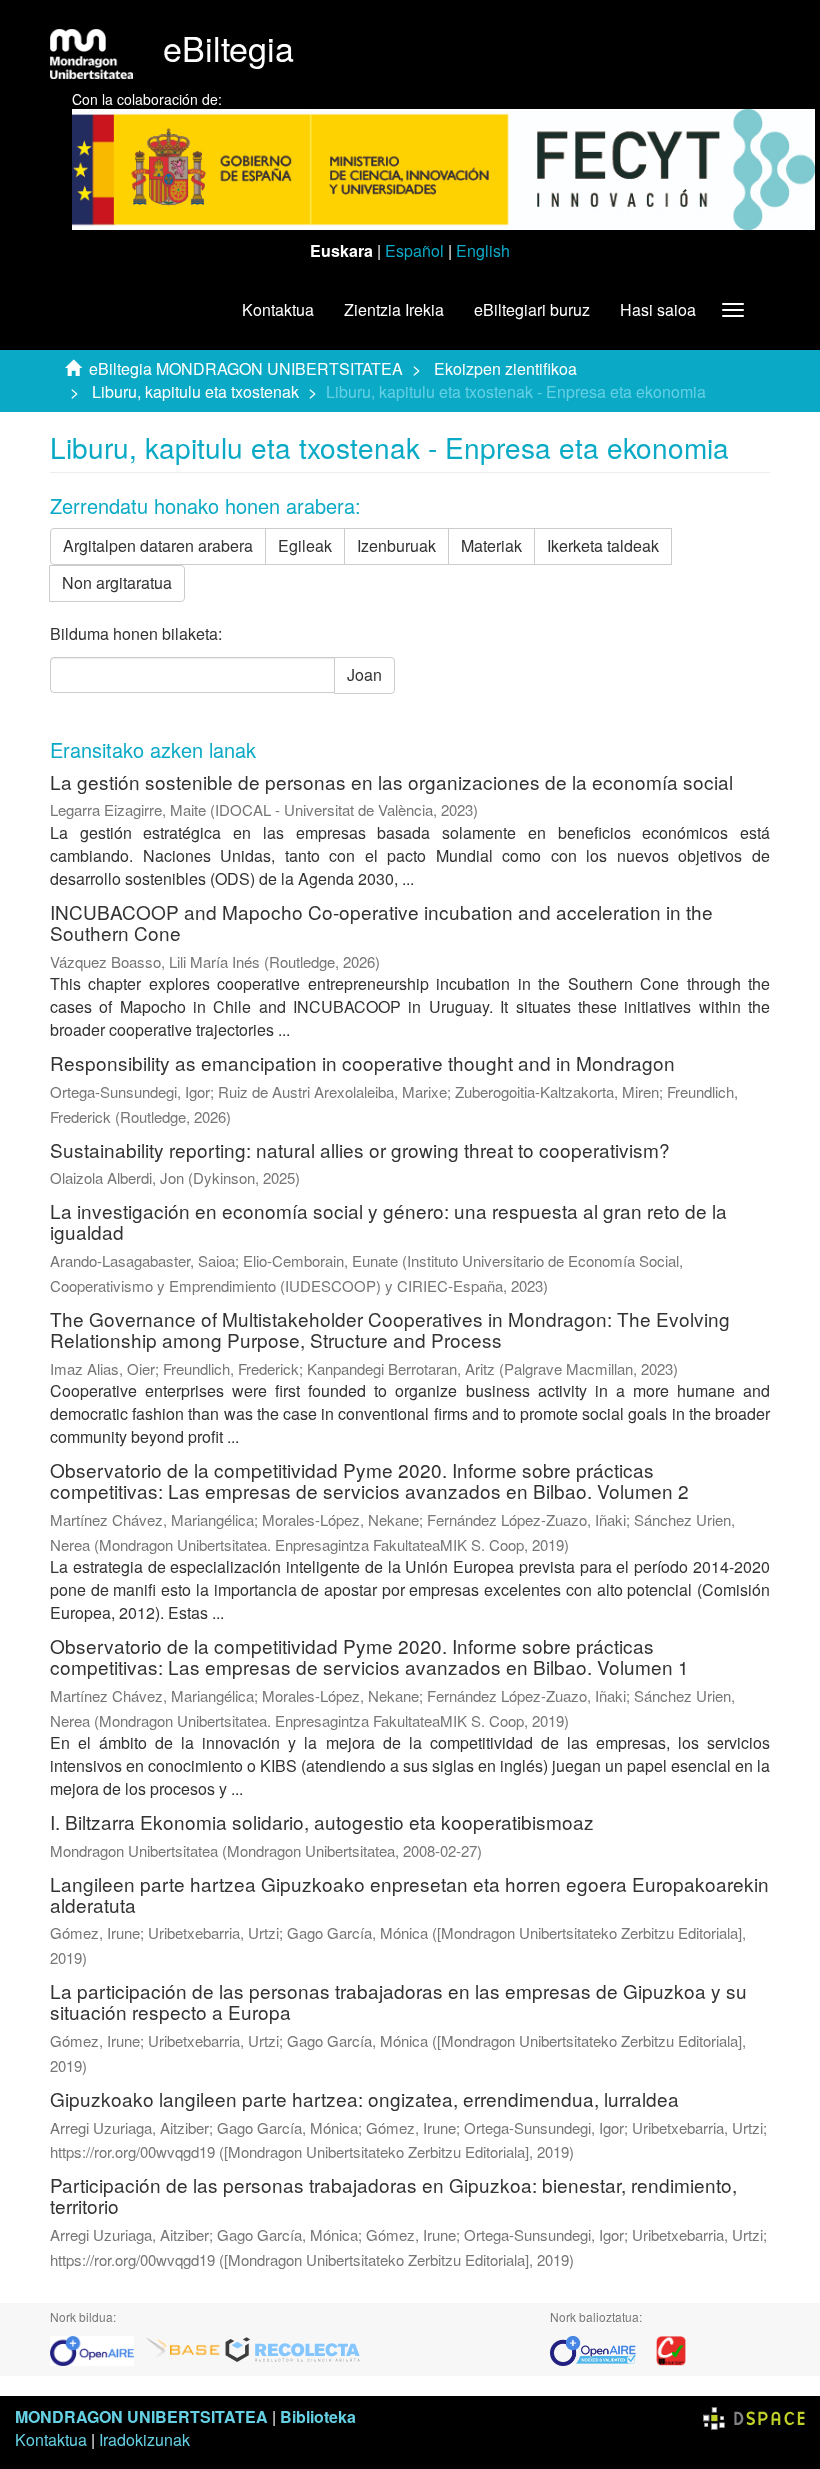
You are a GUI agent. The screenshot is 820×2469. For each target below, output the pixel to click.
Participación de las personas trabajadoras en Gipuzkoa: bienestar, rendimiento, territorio (393, 2195)
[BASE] (183, 2348)
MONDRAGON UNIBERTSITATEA (141, 2416)
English (483, 250)
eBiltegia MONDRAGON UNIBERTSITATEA (246, 368)
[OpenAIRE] (97, 2348)
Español (414, 250)
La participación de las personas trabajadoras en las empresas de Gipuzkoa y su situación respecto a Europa (398, 2001)
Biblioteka (318, 2416)
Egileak (305, 545)
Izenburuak (396, 545)
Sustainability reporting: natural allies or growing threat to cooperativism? (360, 1149)
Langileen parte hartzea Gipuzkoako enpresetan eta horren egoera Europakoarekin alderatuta (409, 1894)
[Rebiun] (671, 2348)
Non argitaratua (117, 582)
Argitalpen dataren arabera (158, 545)
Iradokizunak (144, 2439)
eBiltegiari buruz (532, 309)
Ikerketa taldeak (603, 545)
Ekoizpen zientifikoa (505, 368)
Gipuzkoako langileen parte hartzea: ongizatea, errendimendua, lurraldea (364, 2098)
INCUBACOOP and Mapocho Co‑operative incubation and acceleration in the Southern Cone (381, 922)
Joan (364, 674)
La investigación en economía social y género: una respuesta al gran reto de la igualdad (388, 1221)
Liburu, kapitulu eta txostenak (195, 391)
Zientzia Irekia (394, 309)
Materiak (491, 545)
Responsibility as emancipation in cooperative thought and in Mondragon (362, 1062)
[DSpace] (754, 2416)
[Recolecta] (293, 2348)
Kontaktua (278, 309)
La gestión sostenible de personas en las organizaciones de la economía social (391, 781)
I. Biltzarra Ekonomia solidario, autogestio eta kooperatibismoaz (322, 1821)
